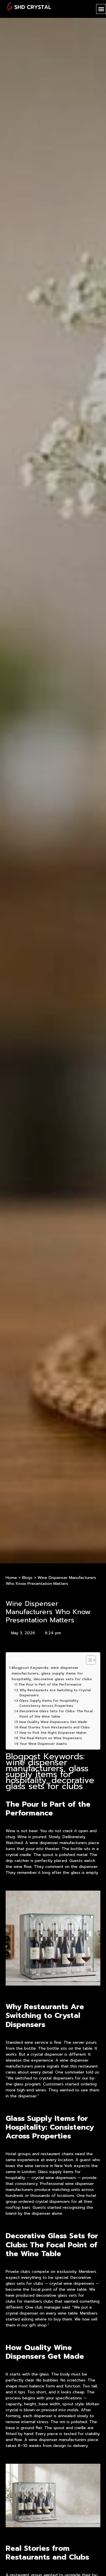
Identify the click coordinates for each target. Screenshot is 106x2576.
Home (11, 1578)
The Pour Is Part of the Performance (50, 1685)
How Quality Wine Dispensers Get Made (53, 1722)
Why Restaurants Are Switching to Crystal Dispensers (55, 1693)
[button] (101, 9)
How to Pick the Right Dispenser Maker (53, 1733)
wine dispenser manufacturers (57, 2440)
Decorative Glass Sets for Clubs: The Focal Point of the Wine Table (56, 1714)
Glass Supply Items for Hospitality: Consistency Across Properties (49, 1703)
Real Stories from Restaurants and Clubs (55, 1727)
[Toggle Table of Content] (88, 1660)
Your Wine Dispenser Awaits (43, 1744)
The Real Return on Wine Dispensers (51, 1738)
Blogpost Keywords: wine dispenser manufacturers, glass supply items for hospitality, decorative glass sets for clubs (52, 1673)
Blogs (27, 1578)
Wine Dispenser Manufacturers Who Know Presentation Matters (48, 1612)
